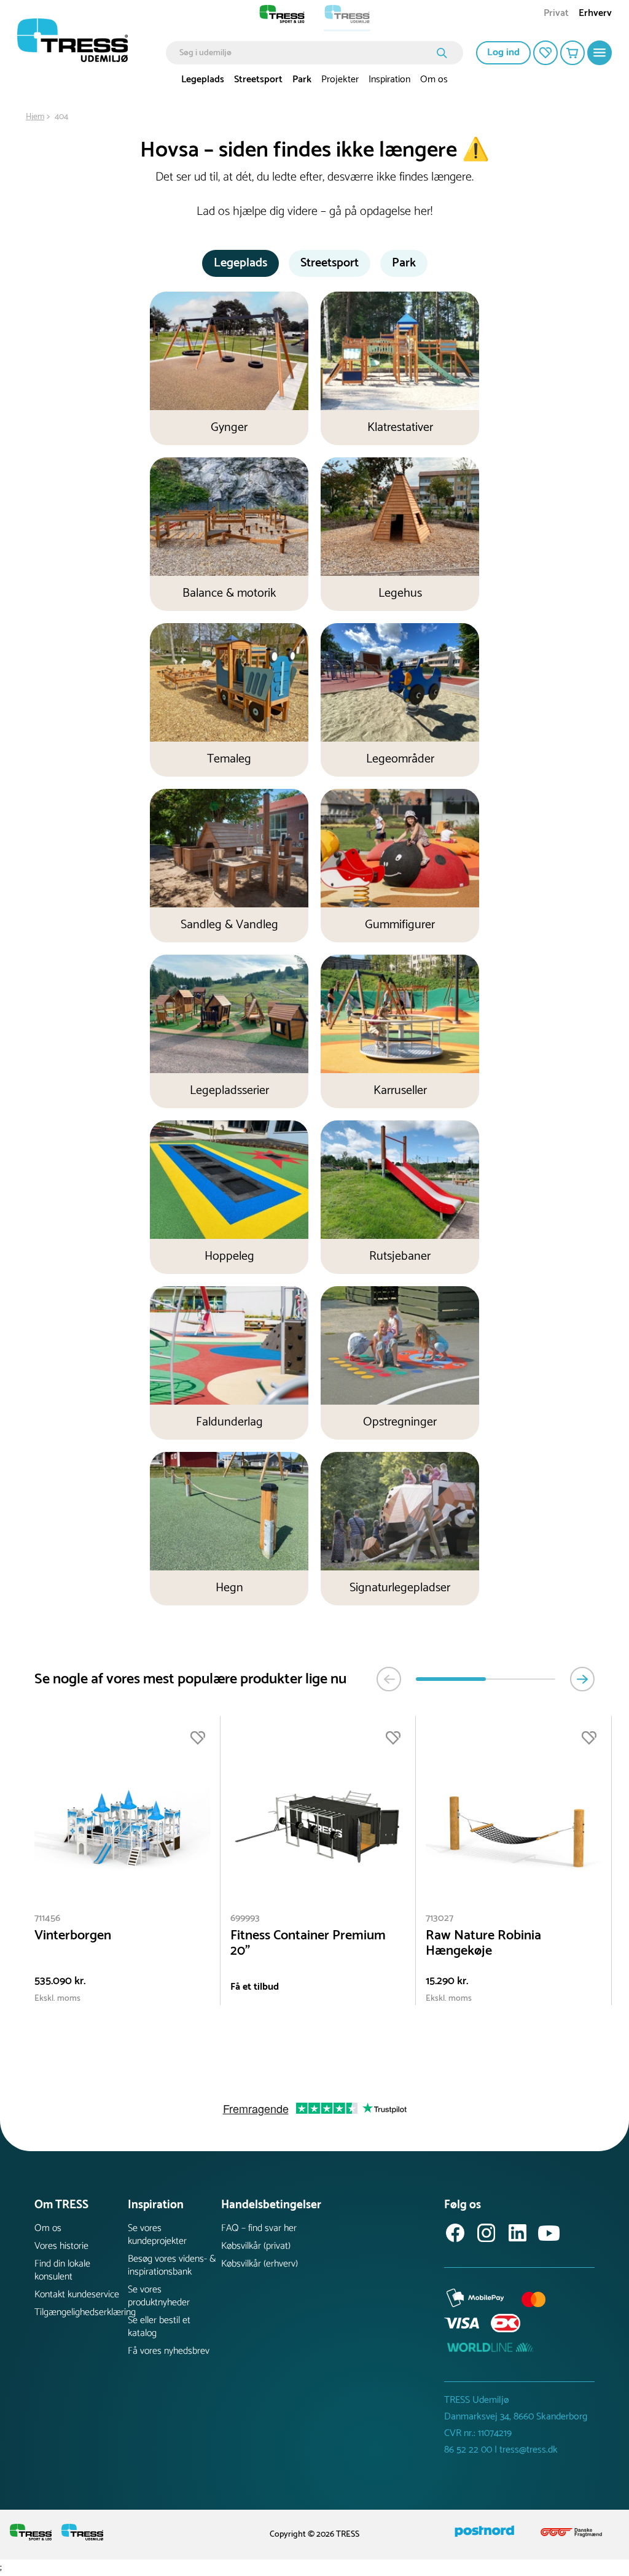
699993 (245, 1918)
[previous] (389, 1679)
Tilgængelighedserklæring (81, 2312)
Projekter (340, 80)
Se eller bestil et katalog (159, 2327)
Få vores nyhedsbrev (169, 2351)
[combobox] (306, 53)
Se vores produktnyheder (159, 2296)
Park (302, 80)
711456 (47, 1918)
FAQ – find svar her (259, 2228)
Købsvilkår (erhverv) (260, 2264)
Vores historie (61, 2246)
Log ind (503, 52)
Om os (434, 80)
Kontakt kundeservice (77, 2295)
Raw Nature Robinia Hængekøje (483, 1944)
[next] (582, 1679)
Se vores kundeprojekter (157, 2235)
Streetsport (258, 80)
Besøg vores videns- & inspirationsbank (172, 2265)
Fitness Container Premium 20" (308, 1944)
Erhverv (595, 14)
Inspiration (389, 80)
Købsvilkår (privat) (256, 2246)
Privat (556, 14)
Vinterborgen (73, 1936)
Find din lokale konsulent (62, 2270)
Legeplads (203, 80)
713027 (440, 1918)
